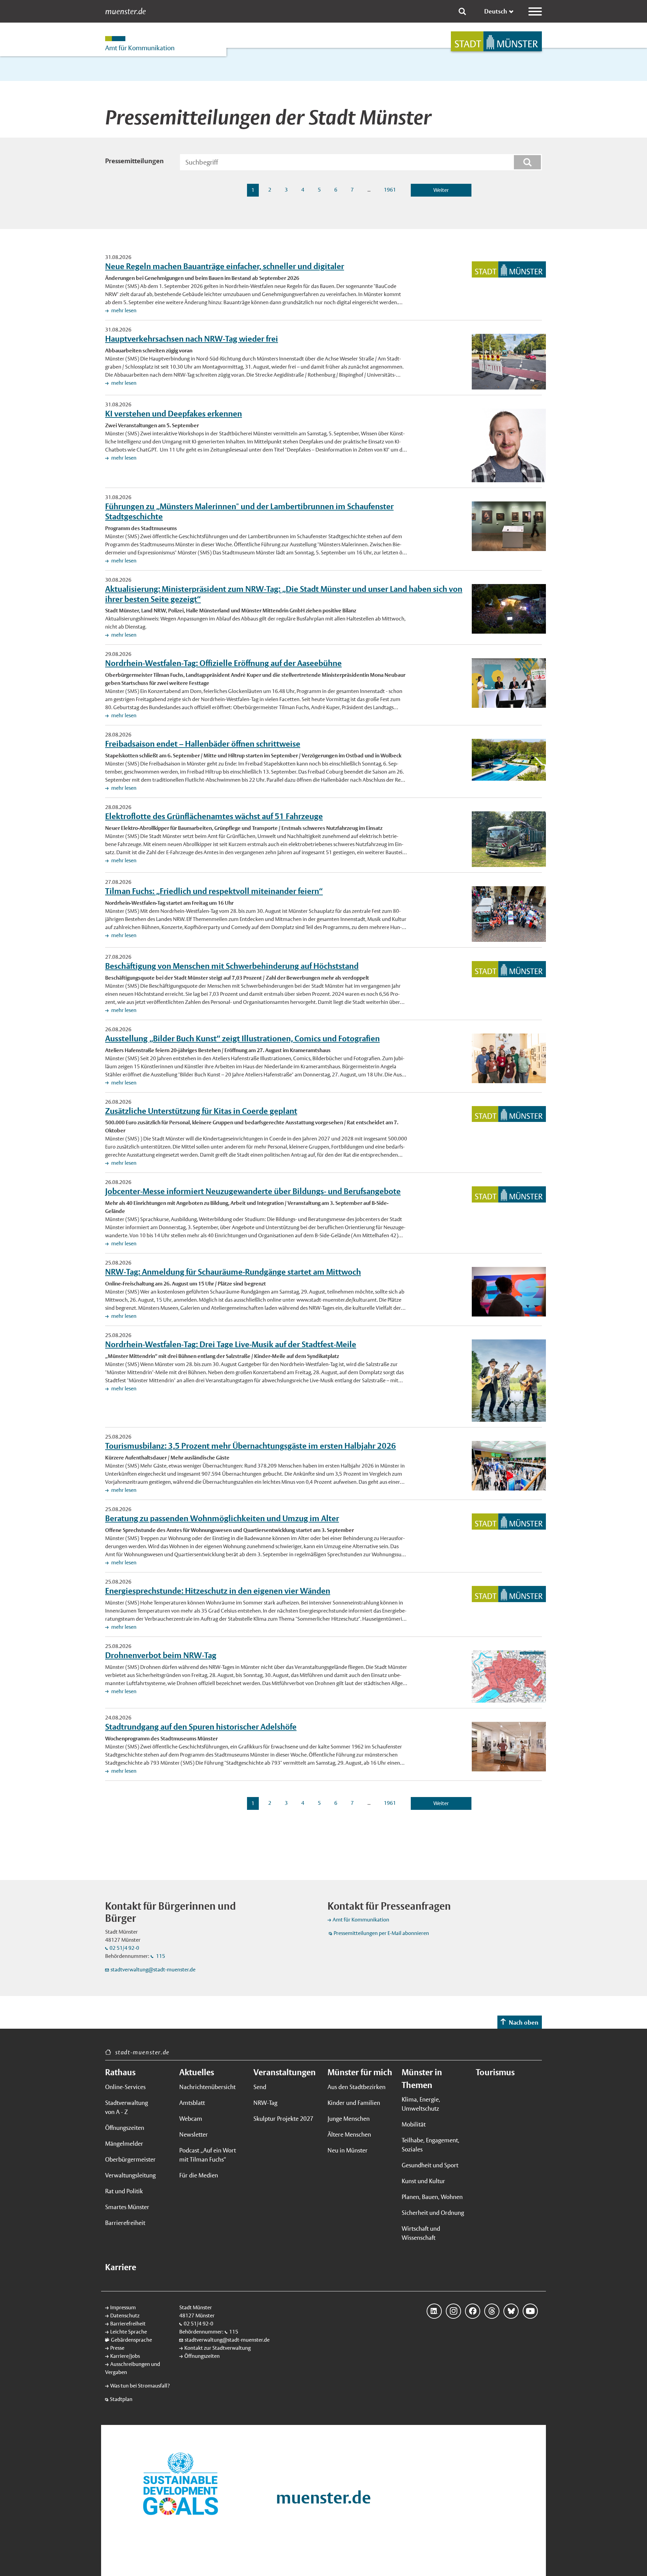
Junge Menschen (349, 2119)
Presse (117, 2348)
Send (260, 2087)
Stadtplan (121, 2399)
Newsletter (194, 2134)
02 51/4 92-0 (124, 1948)
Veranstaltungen (285, 2072)
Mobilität (414, 2124)
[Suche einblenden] (462, 11)
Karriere (121, 2267)
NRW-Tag (265, 2103)
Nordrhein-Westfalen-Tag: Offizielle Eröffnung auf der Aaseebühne (223, 663)
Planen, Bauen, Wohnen (432, 2197)
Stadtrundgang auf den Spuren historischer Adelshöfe (201, 1727)
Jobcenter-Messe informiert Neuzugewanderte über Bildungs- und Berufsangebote (253, 1191)
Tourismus (495, 2072)
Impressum (123, 2307)
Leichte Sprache (129, 2332)
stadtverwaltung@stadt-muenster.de (153, 1970)
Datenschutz (125, 2315)
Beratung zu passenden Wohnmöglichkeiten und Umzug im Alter (222, 1518)
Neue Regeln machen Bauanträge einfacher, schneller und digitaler (225, 266)
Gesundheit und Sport (430, 2165)
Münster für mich (360, 2072)
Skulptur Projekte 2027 (283, 2119)
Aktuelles (197, 2072)
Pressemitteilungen (134, 161)
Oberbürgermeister (130, 2159)
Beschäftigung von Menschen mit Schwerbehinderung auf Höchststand (232, 966)
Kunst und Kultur (423, 2181)
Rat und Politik (124, 2191)
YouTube (530, 2311)
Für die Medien (199, 2175)
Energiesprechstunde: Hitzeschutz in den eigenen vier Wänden (218, 1591)
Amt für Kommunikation (361, 1920)
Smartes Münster (127, 2207)
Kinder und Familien (354, 2103)
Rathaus (120, 2072)
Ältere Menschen (349, 2134)
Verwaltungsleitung (130, 2175)
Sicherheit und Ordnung (433, 2213)
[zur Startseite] (496, 41)
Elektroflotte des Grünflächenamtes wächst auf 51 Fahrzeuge (214, 816)
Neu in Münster (348, 2150)
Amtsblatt (192, 2103)
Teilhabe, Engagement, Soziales (430, 2145)
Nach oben (524, 2022)
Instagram (453, 2311)
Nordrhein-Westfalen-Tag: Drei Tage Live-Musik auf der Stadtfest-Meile (231, 1344)
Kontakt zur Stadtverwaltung (218, 2348)
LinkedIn (434, 2311)
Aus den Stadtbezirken (357, 2087)
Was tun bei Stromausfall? (140, 2386)
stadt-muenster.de (142, 2052)
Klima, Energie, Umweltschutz (421, 2104)
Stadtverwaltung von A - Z (127, 2107)
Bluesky (511, 2311)
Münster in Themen (422, 2079)
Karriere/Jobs (125, 2356)
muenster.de (126, 11)
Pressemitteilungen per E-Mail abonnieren (381, 1933)
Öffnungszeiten (125, 2128)
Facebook (473, 2311)
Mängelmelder (124, 2144)
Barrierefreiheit (125, 2223)
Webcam (191, 2119)
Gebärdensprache (131, 2340)
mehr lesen (123, 310)
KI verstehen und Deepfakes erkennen (174, 413)
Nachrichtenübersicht (207, 2087)
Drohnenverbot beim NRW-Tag (161, 1655)
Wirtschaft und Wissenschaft (421, 2233)
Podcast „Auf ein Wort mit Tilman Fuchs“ (208, 2155)
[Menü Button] (535, 11)
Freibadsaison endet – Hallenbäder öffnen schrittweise (203, 744)
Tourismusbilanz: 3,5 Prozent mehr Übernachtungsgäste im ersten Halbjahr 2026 (251, 1446)
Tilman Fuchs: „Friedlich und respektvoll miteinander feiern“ (214, 891)
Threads (492, 2311)
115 (160, 1956)
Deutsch (496, 11)
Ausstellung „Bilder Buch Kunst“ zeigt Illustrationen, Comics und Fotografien (242, 1038)
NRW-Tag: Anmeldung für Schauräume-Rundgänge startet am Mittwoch (233, 1272)
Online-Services (125, 2087)
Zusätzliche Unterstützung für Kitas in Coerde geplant (201, 1111)
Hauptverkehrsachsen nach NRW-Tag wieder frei (192, 339)
